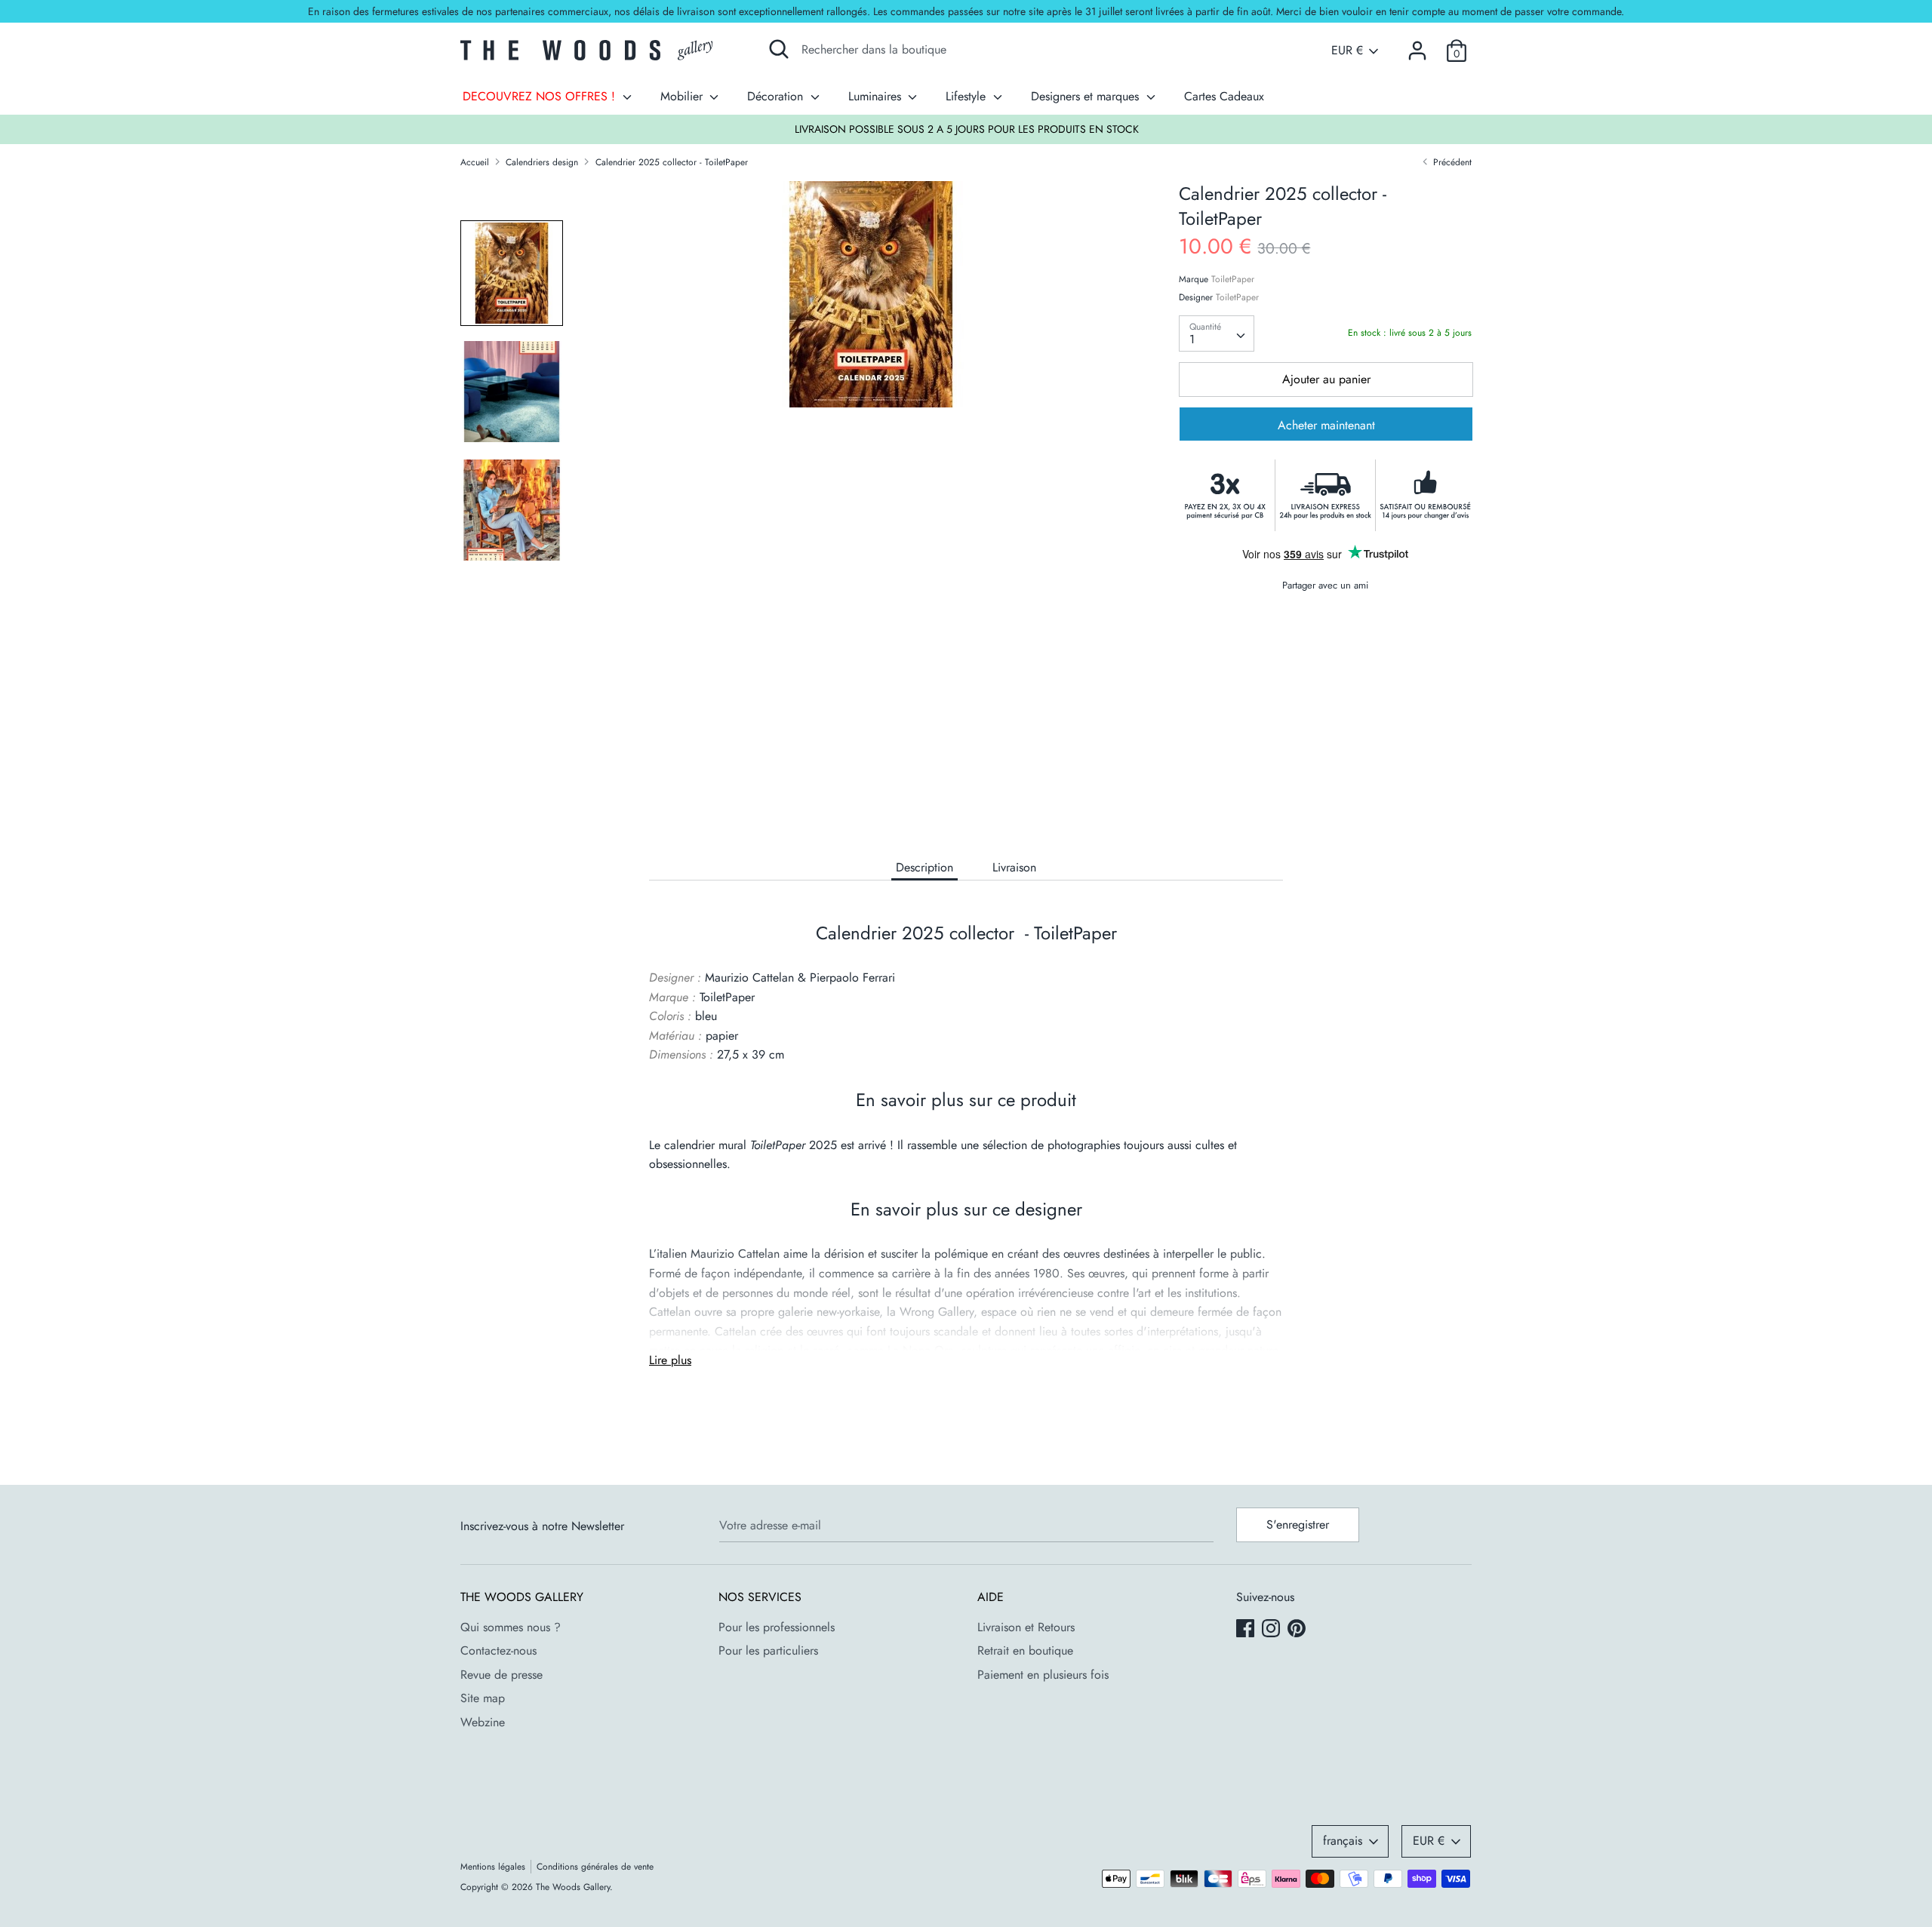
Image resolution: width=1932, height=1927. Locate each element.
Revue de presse (501, 1675)
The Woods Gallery (573, 1887)
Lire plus (670, 1360)
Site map (483, 1698)
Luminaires (877, 96)
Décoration (777, 96)
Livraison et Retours (1026, 1627)
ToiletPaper (1233, 279)
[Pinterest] (1298, 1630)
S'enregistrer (1298, 1524)
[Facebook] (1247, 1630)
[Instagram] (1272, 1630)
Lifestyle (968, 96)
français (1343, 1841)
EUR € (1347, 51)
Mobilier (683, 96)
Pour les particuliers (768, 1650)
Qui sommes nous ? (511, 1627)
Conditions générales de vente (595, 1867)
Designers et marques (1087, 96)
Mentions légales (493, 1867)
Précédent (1451, 162)
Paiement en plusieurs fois (1043, 1675)
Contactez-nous (498, 1650)
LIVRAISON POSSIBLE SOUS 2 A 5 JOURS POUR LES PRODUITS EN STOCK (967, 129)
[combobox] (1217, 333)
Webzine (483, 1722)
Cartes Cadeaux (1224, 96)
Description (924, 867)
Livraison (1014, 867)
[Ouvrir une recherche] (779, 49)
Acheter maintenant (1326, 426)
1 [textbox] (1192, 339)
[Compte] (1417, 45)
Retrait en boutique (1025, 1650)
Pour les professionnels (777, 1627)
